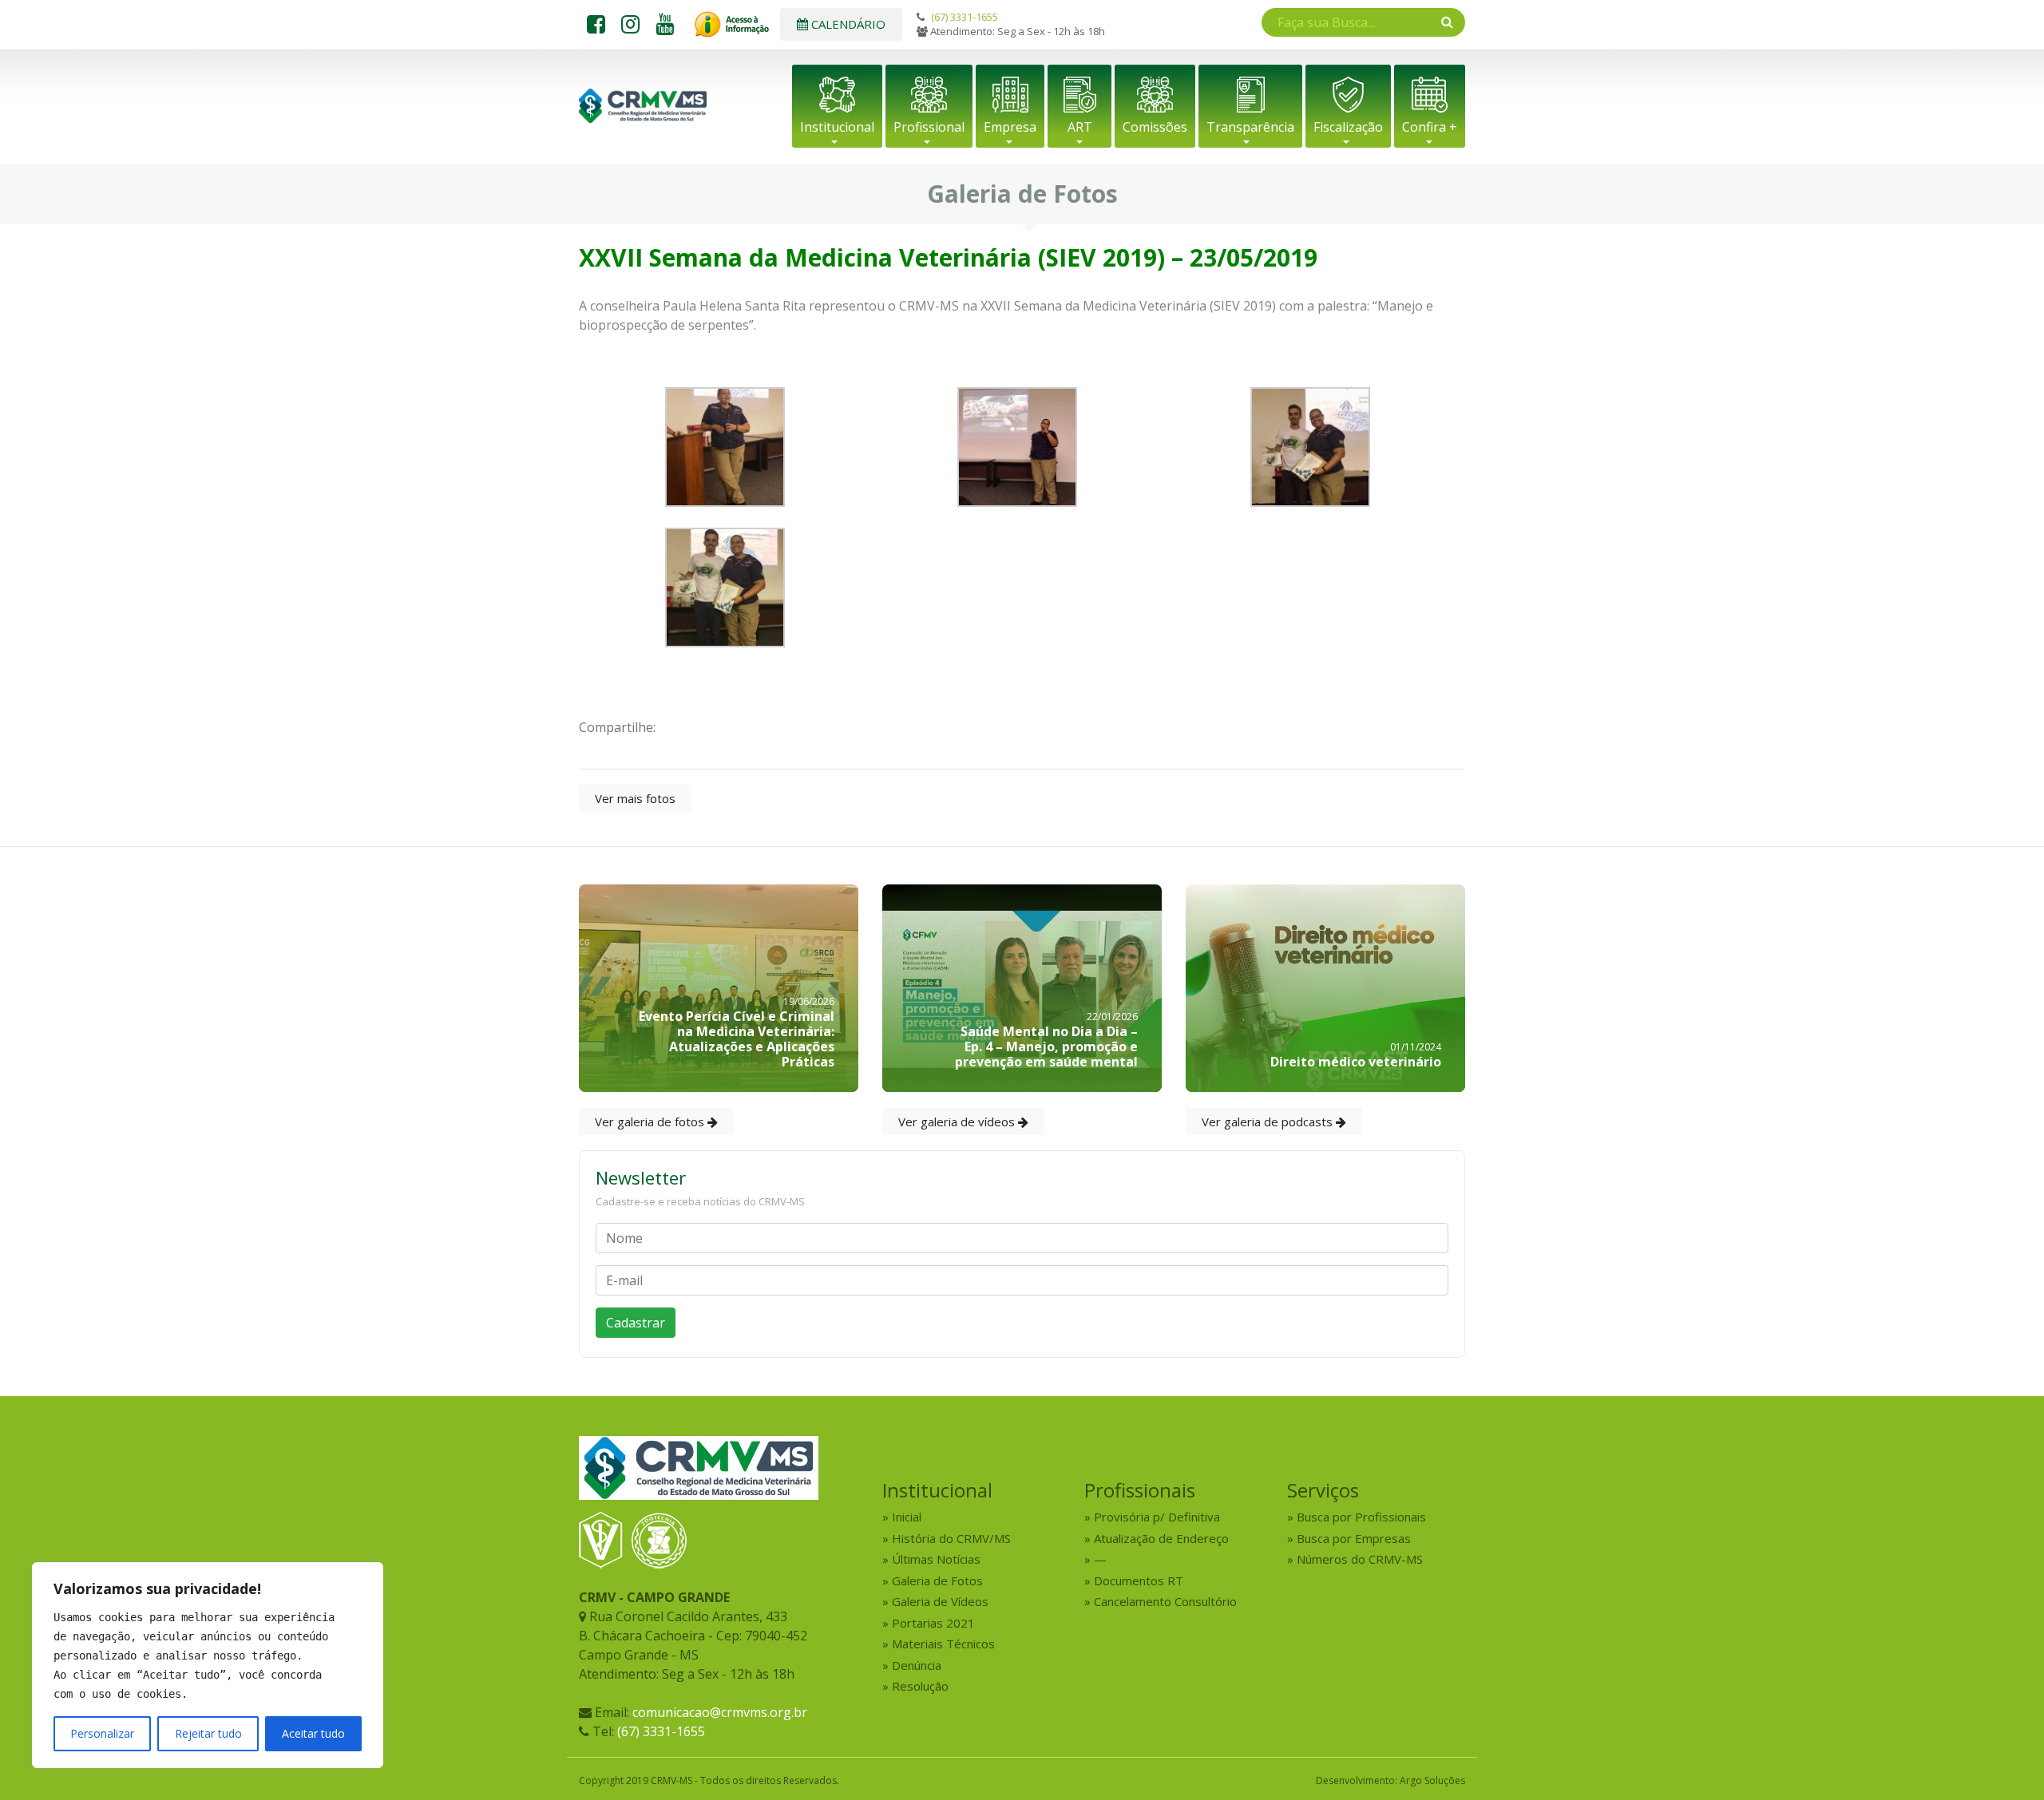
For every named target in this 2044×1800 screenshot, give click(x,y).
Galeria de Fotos (937, 1580)
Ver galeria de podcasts (1269, 1122)
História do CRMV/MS (951, 1538)
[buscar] (1447, 22)
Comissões (1155, 127)
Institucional (837, 127)
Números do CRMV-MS (1360, 1559)
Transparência (1250, 127)
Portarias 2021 (933, 1623)
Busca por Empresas (1354, 1538)
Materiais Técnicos (943, 1644)
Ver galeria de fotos (651, 1122)
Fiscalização (1348, 127)
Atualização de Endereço (1161, 1538)
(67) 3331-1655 (965, 17)
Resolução (920, 1686)
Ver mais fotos (635, 798)
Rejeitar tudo (208, 1733)
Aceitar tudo (313, 1733)
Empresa (1010, 127)
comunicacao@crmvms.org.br (720, 1712)
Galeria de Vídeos (940, 1601)
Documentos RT (1139, 1580)
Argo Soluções (1432, 1780)
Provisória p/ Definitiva (1157, 1517)
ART (1080, 127)
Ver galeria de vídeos (958, 1122)
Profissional (929, 127)
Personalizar (102, 1733)
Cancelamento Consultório (1165, 1601)
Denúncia (917, 1665)
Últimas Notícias (936, 1559)
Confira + (1430, 127)
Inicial (907, 1517)
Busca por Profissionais (1361, 1517)
